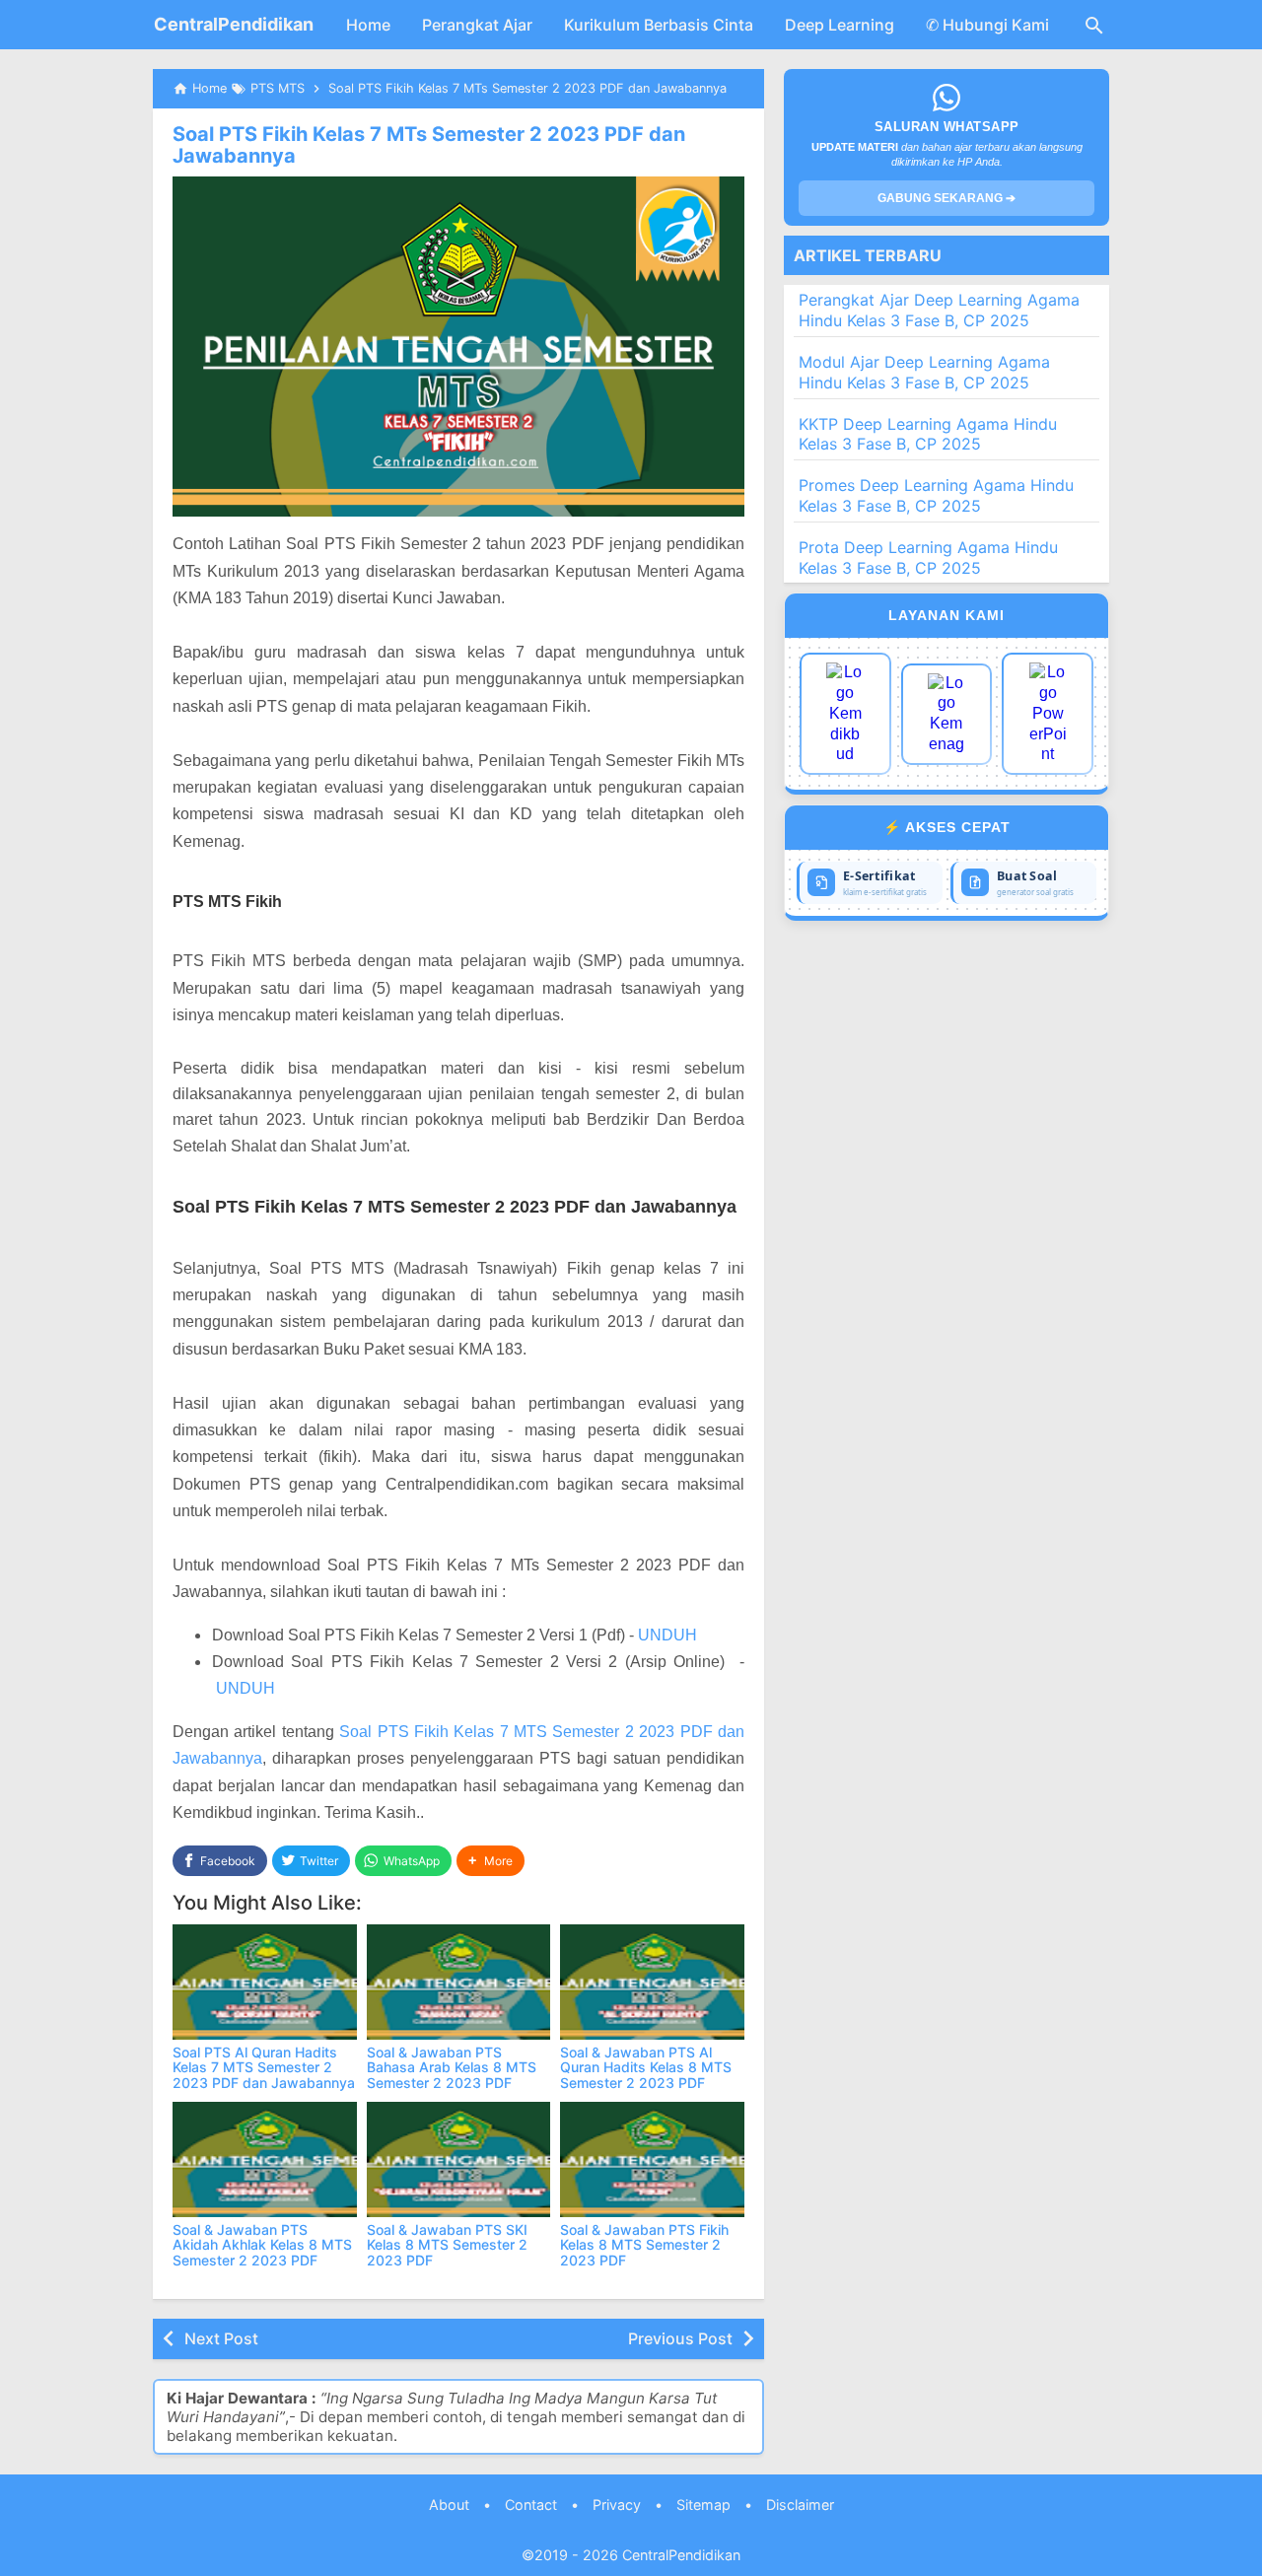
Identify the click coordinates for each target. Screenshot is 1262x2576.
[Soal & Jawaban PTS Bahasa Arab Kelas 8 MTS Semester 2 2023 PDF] (459, 1982)
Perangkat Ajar (477, 25)
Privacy (617, 2505)
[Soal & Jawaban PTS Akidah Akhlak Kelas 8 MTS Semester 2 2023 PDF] (265, 2159)
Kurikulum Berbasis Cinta (659, 25)
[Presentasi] (1048, 714)
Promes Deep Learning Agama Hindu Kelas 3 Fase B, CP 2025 (936, 495)
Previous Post (680, 2338)
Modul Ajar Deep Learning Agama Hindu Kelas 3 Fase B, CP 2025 (924, 372)
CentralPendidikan (234, 24)
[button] (491, 1861)
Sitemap (703, 2505)
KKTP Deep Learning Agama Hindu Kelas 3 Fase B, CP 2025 (928, 434)
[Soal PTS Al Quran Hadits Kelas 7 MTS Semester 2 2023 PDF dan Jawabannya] (265, 1982)
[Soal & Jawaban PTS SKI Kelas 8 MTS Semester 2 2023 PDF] (459, 2159)
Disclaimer (800, 2505)
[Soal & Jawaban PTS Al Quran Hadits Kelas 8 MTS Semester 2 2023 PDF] (652, 1982)
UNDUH (667, 1635)
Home (368, 25)
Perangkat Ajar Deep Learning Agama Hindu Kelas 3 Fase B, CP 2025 (939, 310)
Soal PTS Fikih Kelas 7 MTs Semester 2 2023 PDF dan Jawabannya (429, 145)
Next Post (221, 2338)
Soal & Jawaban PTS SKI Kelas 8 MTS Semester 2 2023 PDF (447, 2245)
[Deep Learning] (845, 714)
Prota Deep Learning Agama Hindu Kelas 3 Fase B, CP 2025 (928, 557)
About (449, 2505)
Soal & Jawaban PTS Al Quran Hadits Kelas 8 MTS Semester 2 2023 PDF (646, 2067)
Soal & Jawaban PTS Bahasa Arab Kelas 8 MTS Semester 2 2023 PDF (452, 2067)
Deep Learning (840, 25)
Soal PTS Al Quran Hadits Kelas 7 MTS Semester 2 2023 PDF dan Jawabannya (264, 2067)
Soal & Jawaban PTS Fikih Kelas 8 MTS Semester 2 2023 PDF (644, 2245)
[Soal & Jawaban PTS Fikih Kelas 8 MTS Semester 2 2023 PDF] (652, 2159)
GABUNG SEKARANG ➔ (946, 198)
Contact (531, 2505)
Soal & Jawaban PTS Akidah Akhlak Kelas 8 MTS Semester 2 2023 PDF (262, 2245)
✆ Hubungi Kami (987, 25)
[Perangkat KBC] (947, 714)
